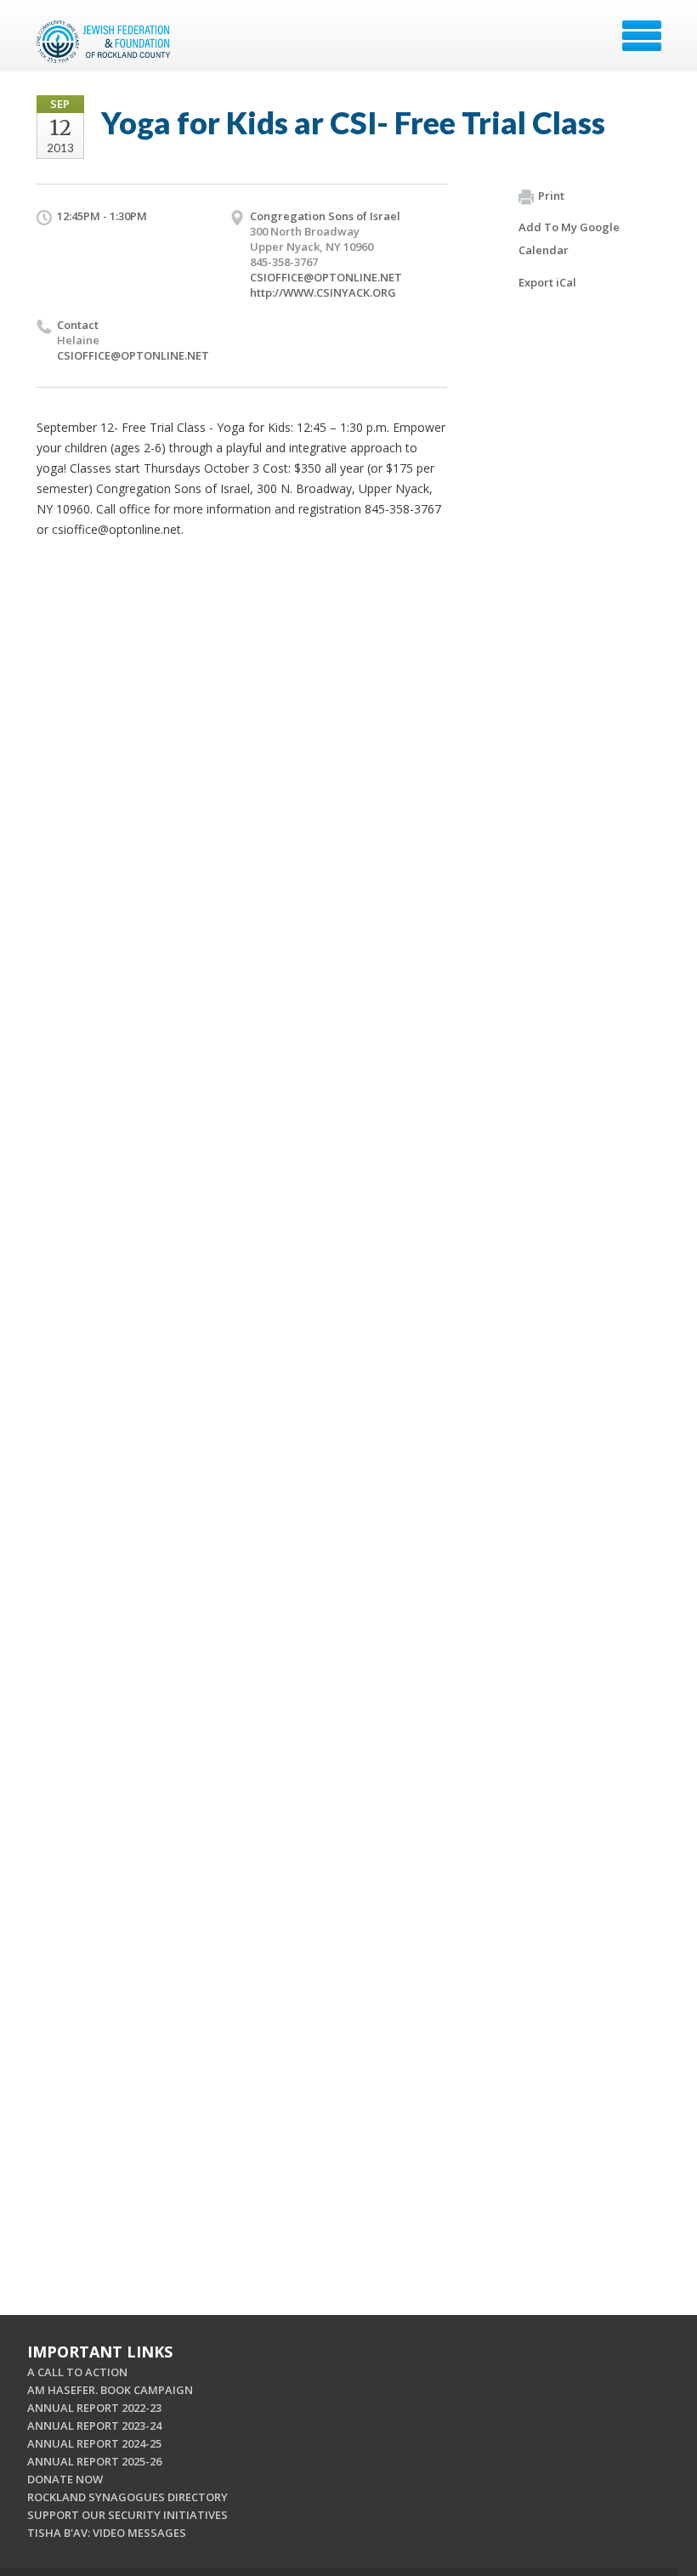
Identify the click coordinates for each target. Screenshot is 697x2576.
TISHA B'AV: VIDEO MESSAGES (107, 2533)
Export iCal (547, 282)
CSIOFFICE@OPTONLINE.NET (326, 277)
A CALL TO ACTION (77, 2372)
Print (551, 196)
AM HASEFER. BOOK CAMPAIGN (110, 2390)
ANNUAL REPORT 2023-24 (94, 2426)
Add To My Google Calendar (569, 238)
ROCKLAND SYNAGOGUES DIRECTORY (127, 2497)
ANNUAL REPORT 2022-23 (94, 2408)
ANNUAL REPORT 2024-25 (94, 2443)
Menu (642, 36)
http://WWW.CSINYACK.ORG (323, 292)
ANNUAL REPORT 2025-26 (94, 2461)
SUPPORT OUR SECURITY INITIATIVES (127, 2515)
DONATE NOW (65, 2479)
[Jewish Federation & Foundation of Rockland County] (105, 42)
